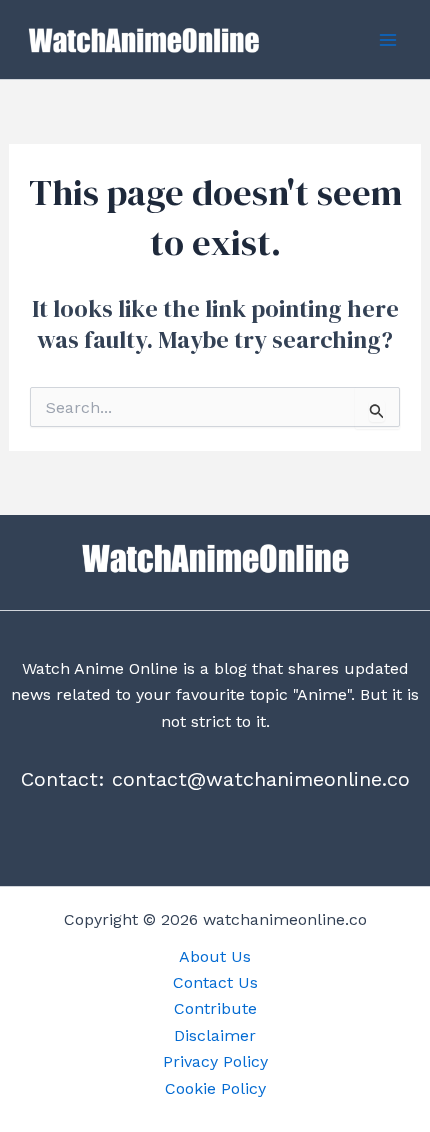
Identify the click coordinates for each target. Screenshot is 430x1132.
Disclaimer (215, 1035)
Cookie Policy (215, 1088)
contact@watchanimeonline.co (261, 779)
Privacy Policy (215, 1061)
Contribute (215, 1008)
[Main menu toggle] (388, 40)
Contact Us (215, 982)
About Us (215, 956)
